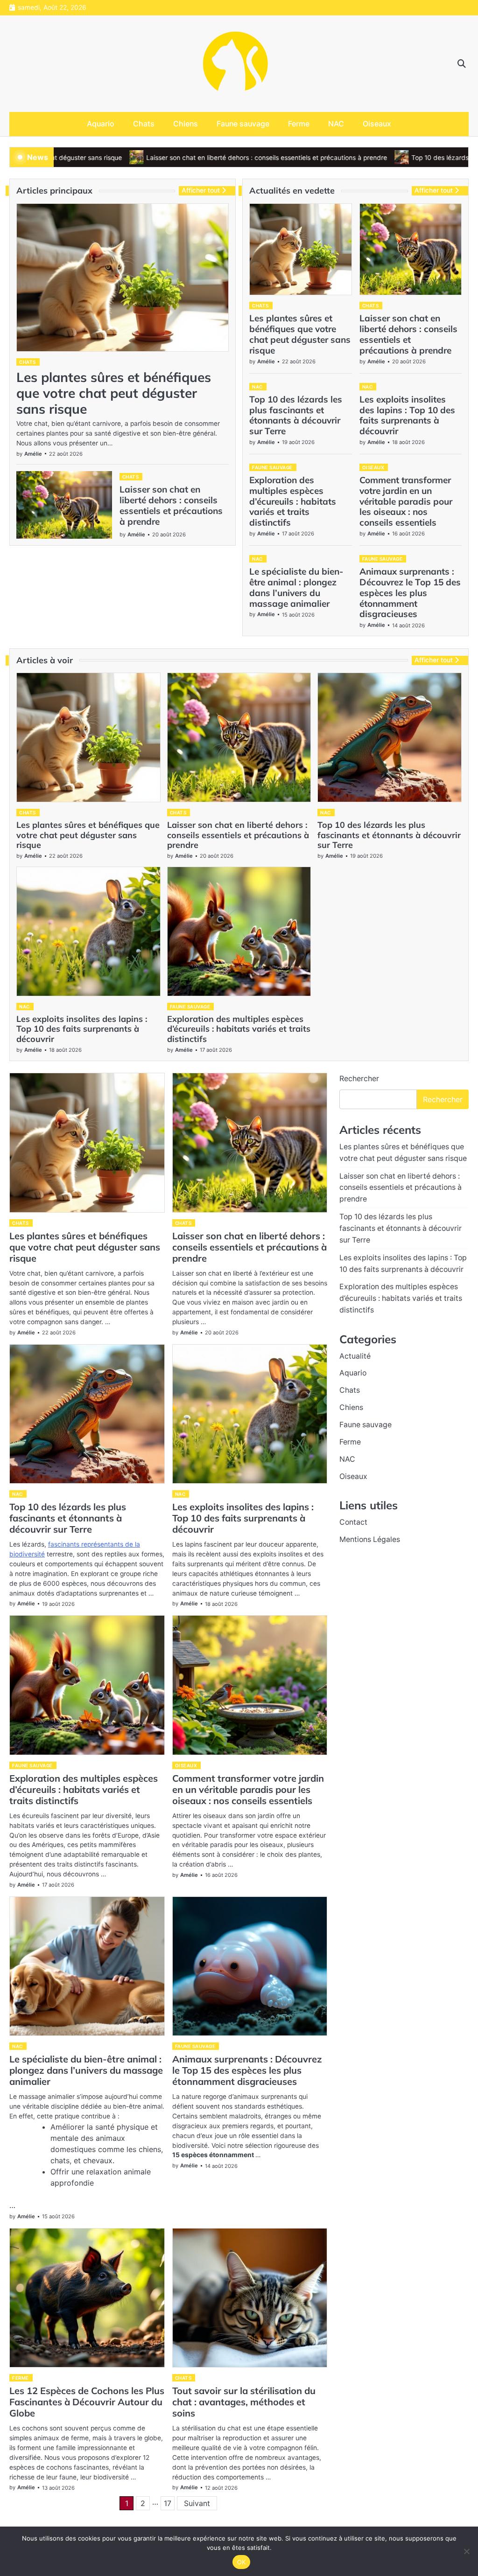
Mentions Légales (370, 1539)
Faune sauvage (243, 124)
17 (168, 2503)
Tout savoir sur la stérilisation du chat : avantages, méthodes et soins (244, 2402)
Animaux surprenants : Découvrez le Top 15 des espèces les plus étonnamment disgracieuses (410, 593)
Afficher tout (201, 190)
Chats (144, 124)
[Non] (466, 2551)
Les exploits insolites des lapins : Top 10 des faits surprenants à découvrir (407, 415)
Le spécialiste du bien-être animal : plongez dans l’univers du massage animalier (296, 587)
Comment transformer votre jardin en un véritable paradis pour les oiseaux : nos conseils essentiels (406, 501)
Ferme (299, 124)
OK (242, 2562)
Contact (353, 1522)
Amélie (33, 454)
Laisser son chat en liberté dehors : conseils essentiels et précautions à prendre (205, 158)
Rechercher (359, 1078)
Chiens (186, 124)
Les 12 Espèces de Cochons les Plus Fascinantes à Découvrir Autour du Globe (87, 2402)
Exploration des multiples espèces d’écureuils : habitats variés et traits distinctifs (293, 501)
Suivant (197, 2503)
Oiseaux (377, 124)
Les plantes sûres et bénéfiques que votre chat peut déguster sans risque (114, 393)
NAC (336, 124)
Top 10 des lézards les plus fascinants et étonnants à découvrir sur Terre (296, 415)
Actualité (355, 1356)
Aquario (101, 124)
